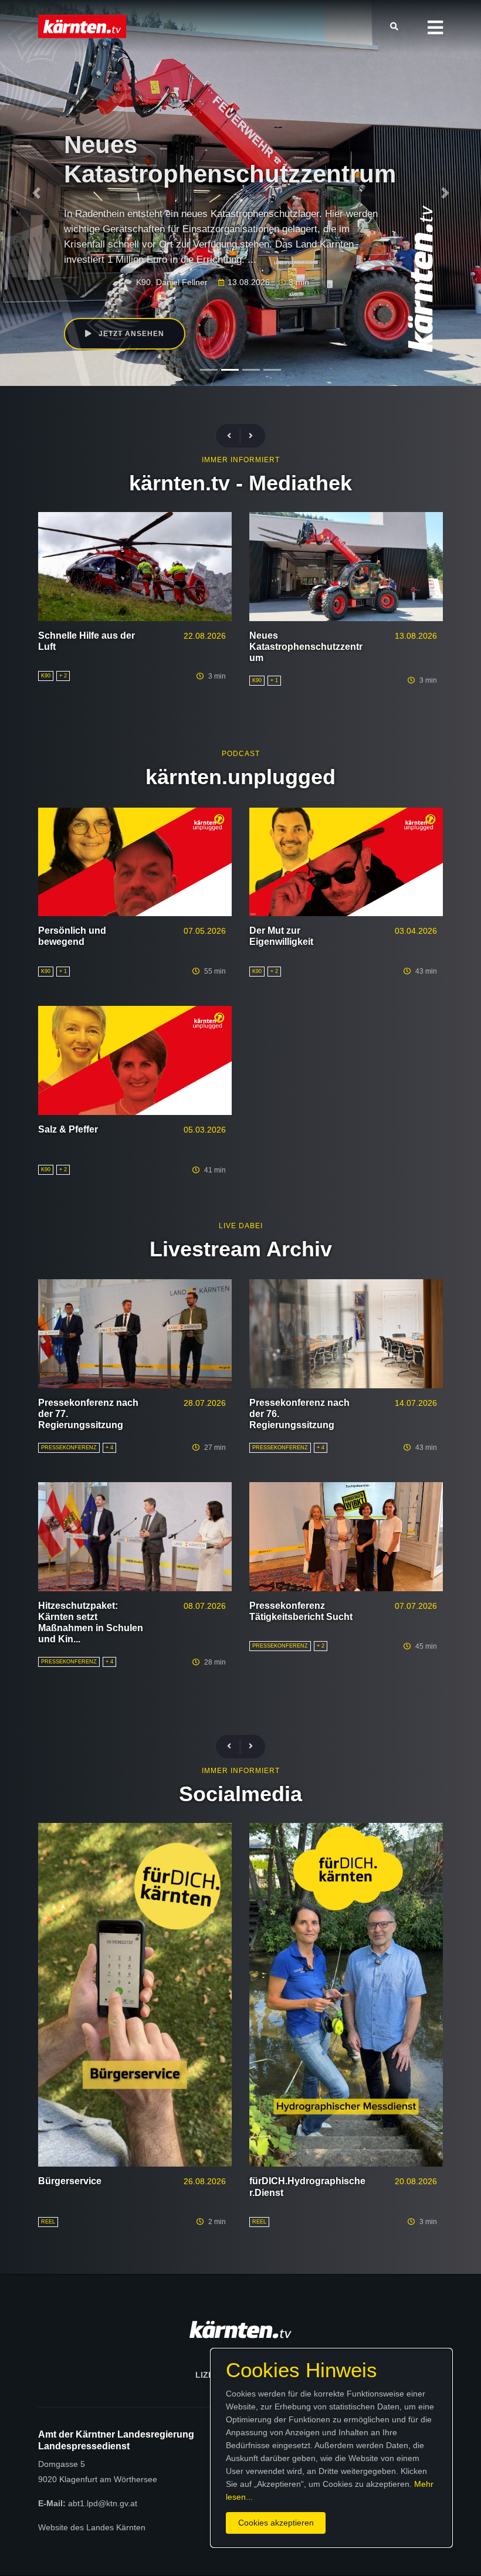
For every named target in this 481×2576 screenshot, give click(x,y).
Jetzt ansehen (130, 304)
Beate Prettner (147, 252)
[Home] (82, 26)
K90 (108, 252)
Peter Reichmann (212, 252)
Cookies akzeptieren (276, 2523)
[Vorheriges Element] (36, 193)
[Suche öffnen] (397, 26)
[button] (435, 28)
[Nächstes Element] (445, 193)
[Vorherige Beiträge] (234, 436)
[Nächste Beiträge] (251, 436)
